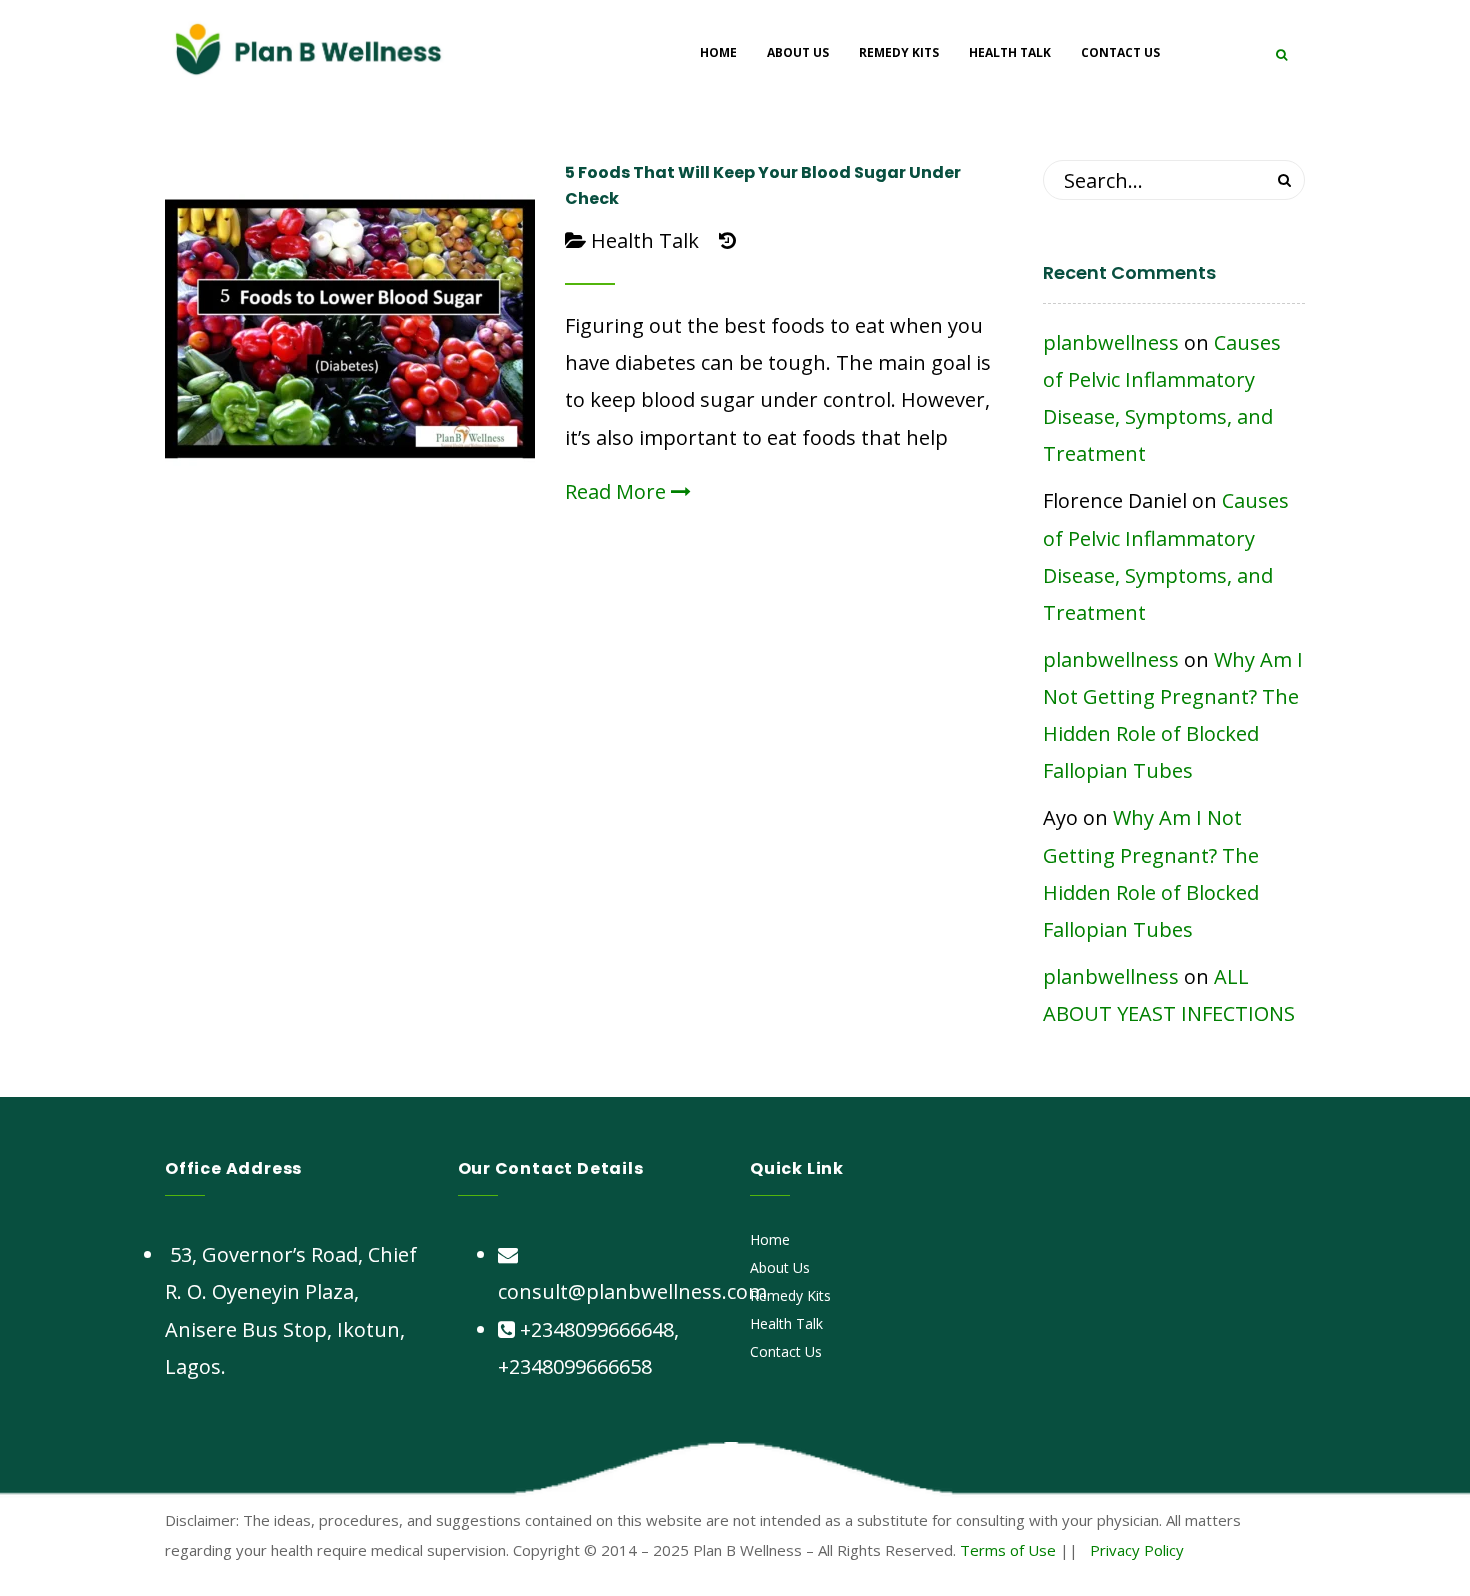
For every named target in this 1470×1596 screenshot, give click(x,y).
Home (770, 1239)
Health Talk (645, 240)
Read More (618, 491)
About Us (780, 1267)
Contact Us (786, 1351)
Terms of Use (1008, 1550)
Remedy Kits (790, 1295)
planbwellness (1111, 342)
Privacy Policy (1137, 1550)
